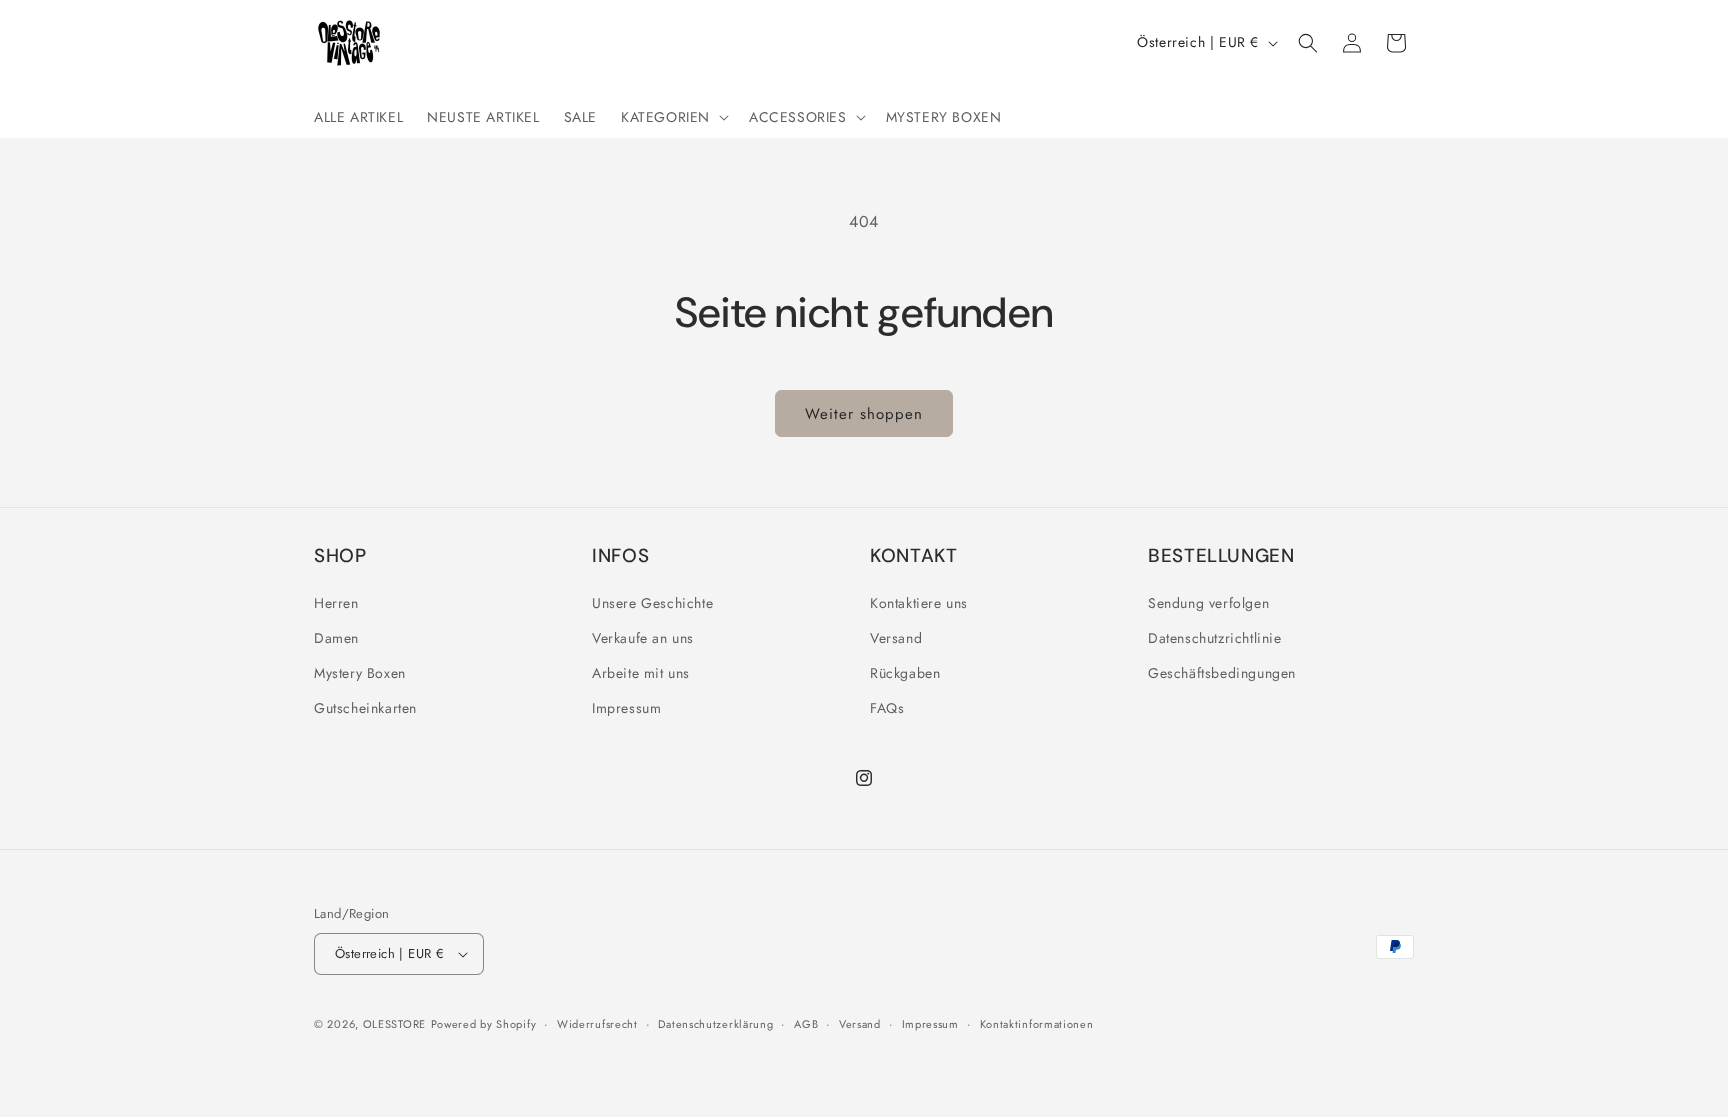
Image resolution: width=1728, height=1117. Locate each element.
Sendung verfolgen (1208, 603)
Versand (896, 638)
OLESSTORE (394, 1024)
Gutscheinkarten (365, 708)
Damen (336, 638)
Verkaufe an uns (643, 638)
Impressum (626, 708)
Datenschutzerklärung (715, 1024)
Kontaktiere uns (919, 603)
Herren (336, 603)
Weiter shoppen (864, 414)
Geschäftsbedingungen (1222, 673)
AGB (806, 1024)
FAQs (887, 708)
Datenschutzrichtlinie (1215, 638)
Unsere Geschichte (652, 603)
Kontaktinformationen (1037, 1024)
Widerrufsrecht (597, 1024)
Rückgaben (905, 673)
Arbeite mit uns (641, 673)
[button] (673, 117)
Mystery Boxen (360, 673)
